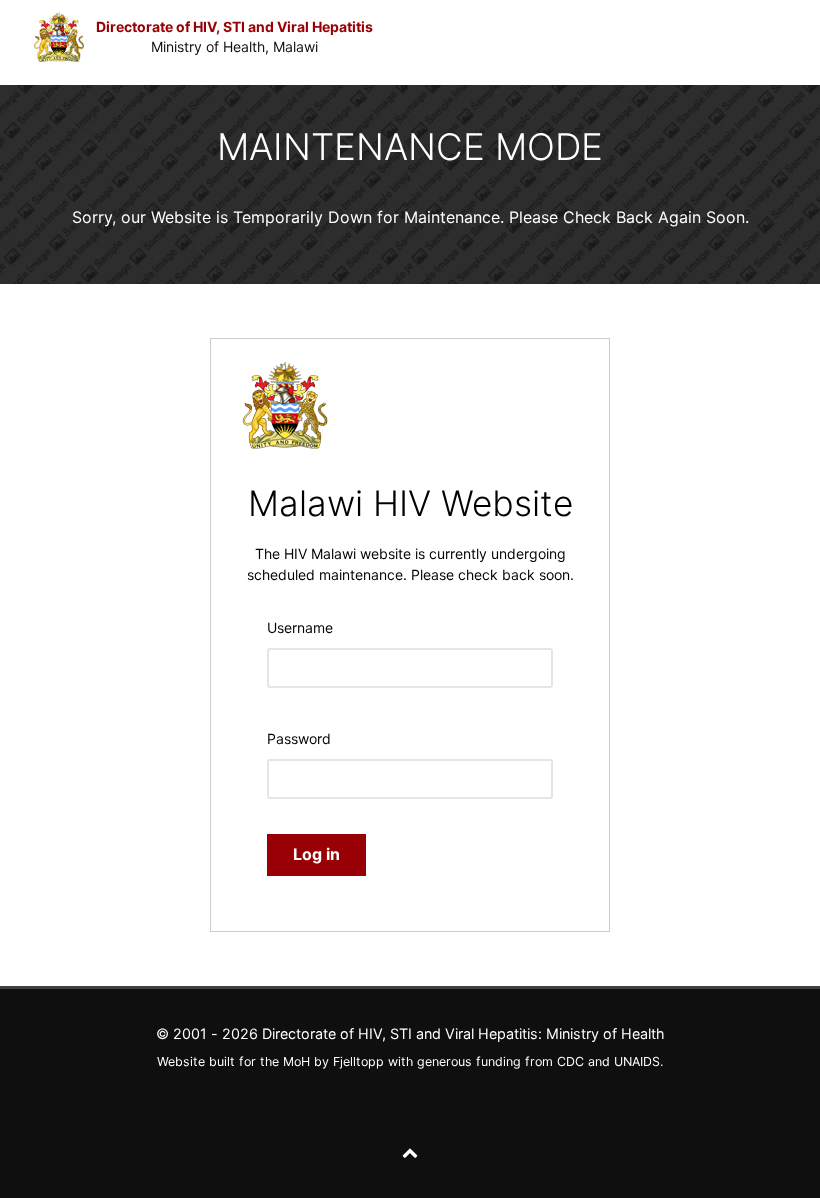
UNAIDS (637, 1061)
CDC (570, 1061)
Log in (316, 854)
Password (299, 738)
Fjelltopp (358, 1061)
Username (300, 627)
